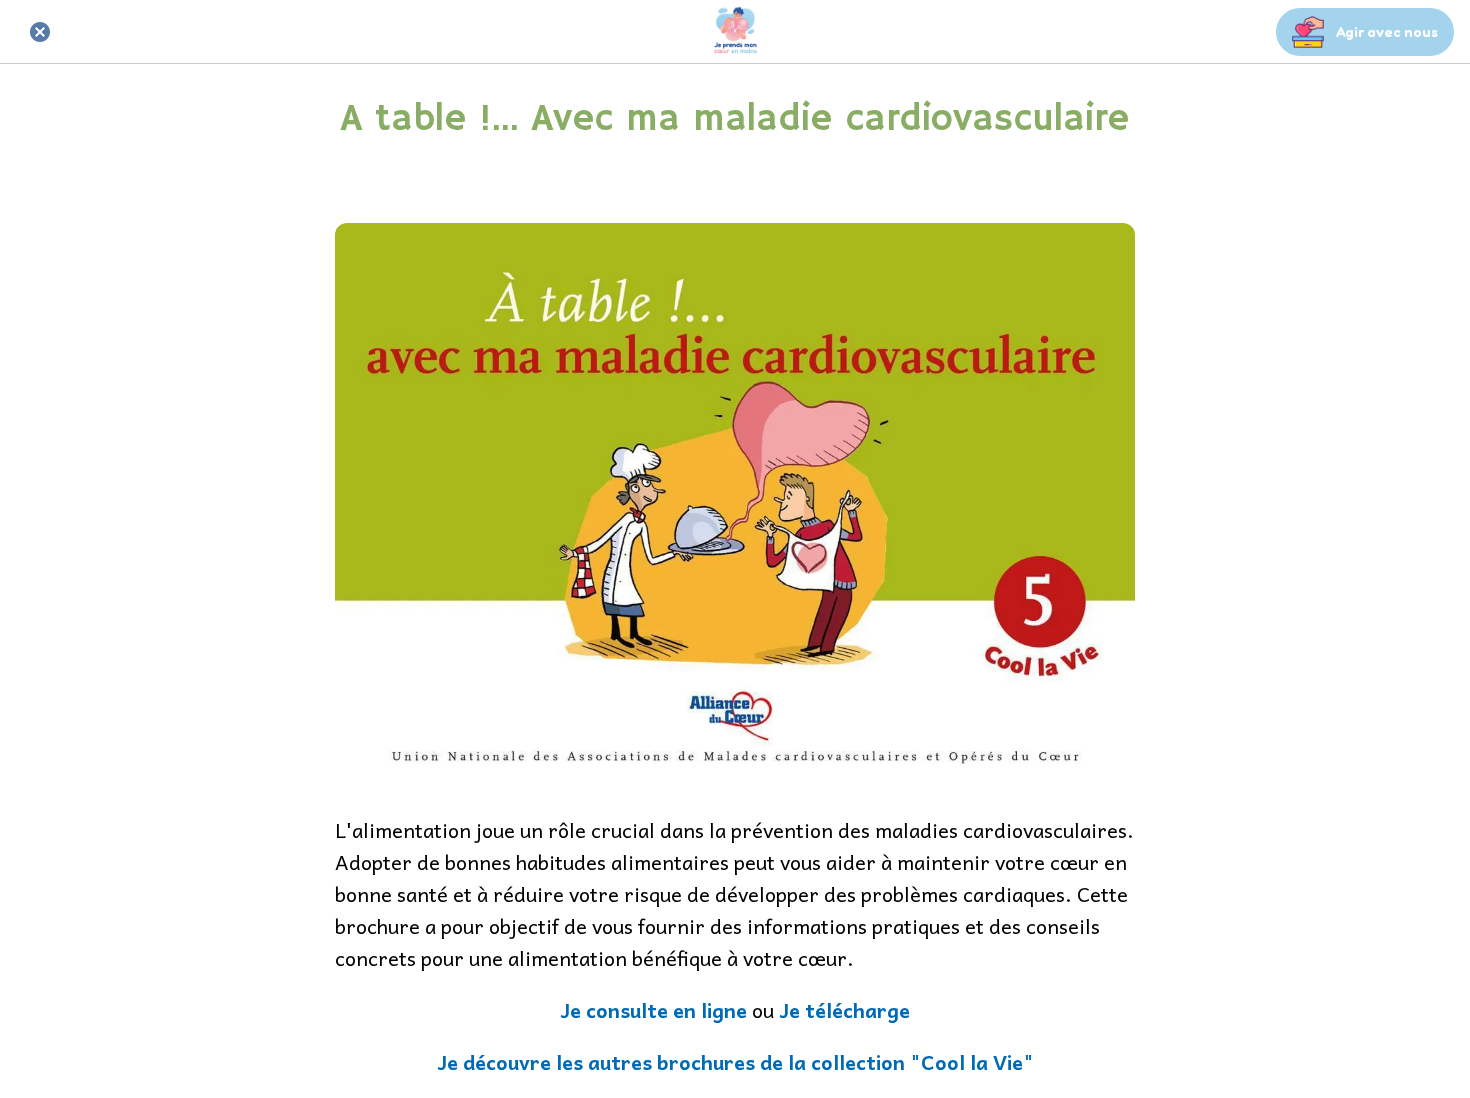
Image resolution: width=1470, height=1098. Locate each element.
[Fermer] (40, 32)
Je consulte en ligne (653, 1010)
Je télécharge (844, 1010)
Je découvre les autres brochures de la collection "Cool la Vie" (735, 1062)
